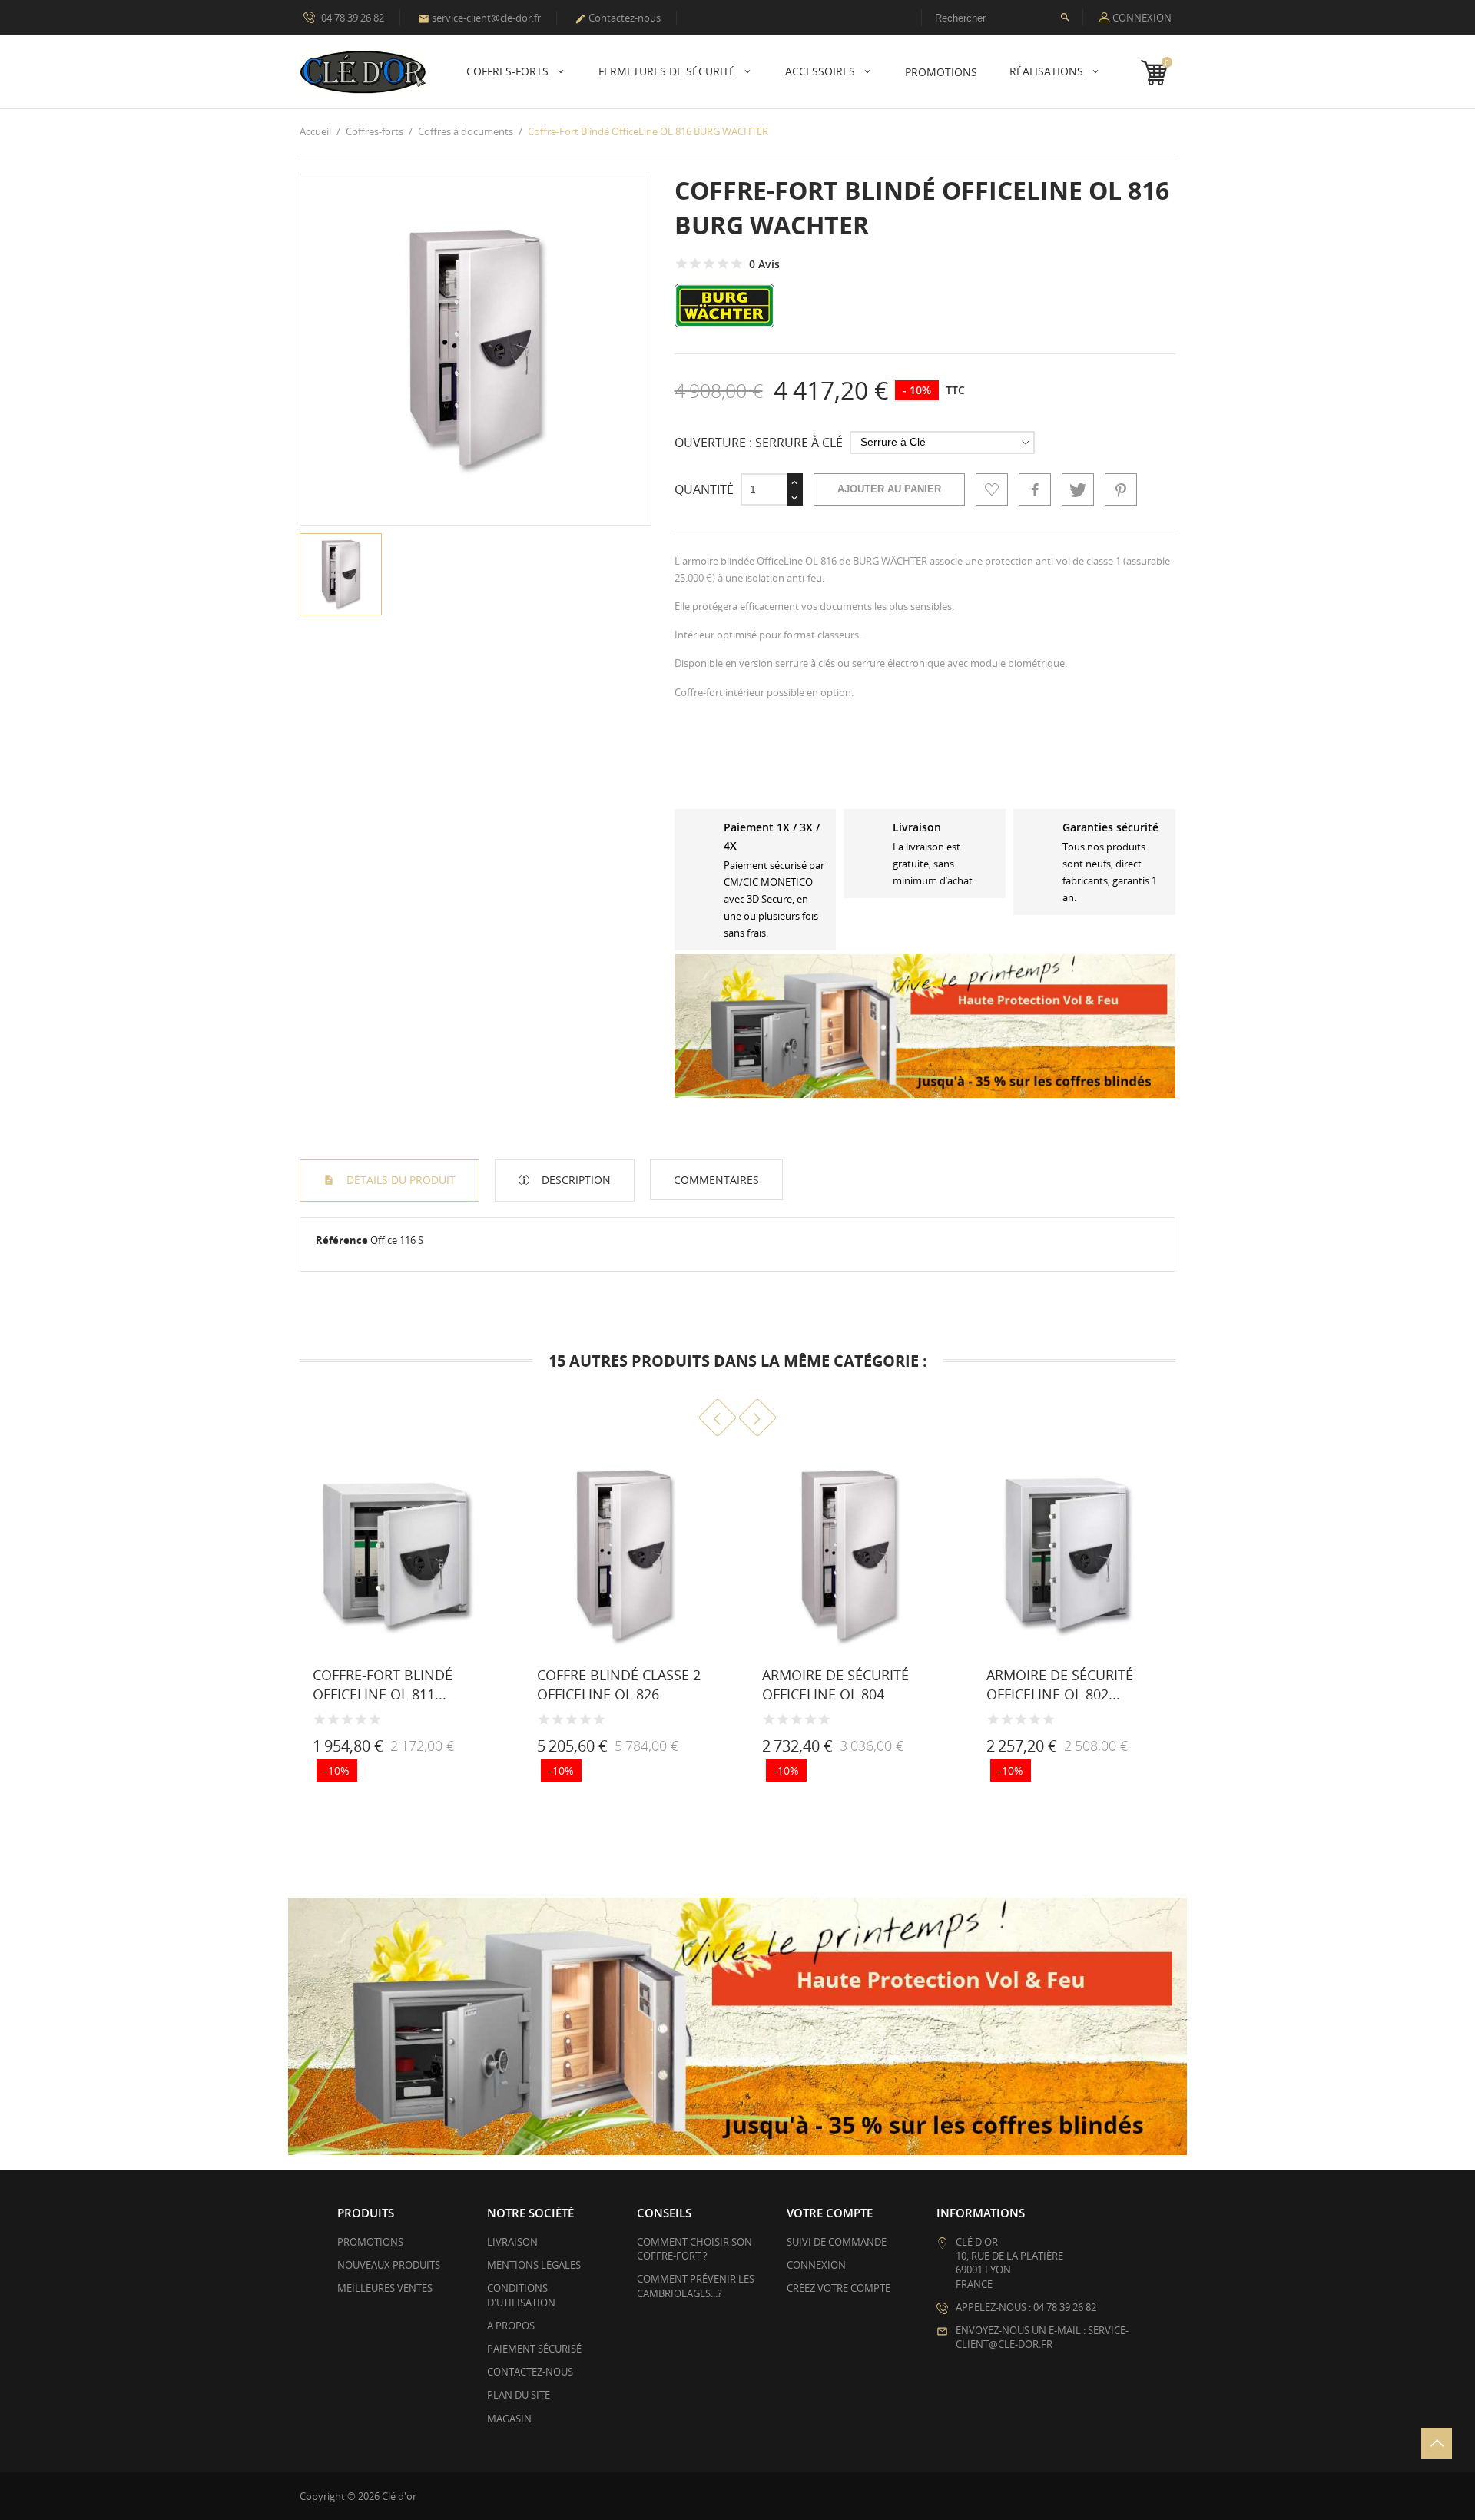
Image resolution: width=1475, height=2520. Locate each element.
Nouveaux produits (389, 2265)
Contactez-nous (618, 18)
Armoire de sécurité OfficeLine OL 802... (1060, 1684)
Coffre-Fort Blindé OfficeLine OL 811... (383, 1684)
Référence (342, 1240)
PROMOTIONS (941, 72)
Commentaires (716, 1180)
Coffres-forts (509, 71)
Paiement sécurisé (534, 2349)
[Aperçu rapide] (389, 1750)
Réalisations (1048, 71)
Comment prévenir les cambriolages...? (696, 2286)
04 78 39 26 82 (351, 18)
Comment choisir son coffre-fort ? (694, 2249)
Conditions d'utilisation (521, 2295)
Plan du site (519, 2395)
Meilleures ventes (385, 2288)
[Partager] (1035, 489)
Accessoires (822, 71)
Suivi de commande (837, 2242)
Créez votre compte (839, 2288)
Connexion (816, 2265)
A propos (511, 2326)
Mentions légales (534, 2265)
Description (575, 1180)
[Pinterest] (1121, 489)
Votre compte (830, 2213)
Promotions (370, 2242)
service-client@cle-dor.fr (479, 18)
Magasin (509, 2419)
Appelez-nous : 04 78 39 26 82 (1026, 2307)
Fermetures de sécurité (668, 71)
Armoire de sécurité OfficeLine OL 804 (835, 1684)
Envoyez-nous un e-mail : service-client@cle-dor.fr (1042, 2337)
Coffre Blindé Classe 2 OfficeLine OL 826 (619, 1684)
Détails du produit (399, 1180)
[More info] (423, 1750)
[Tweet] (1078, 489)
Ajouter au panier (889, 489)
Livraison (512, 2242)
